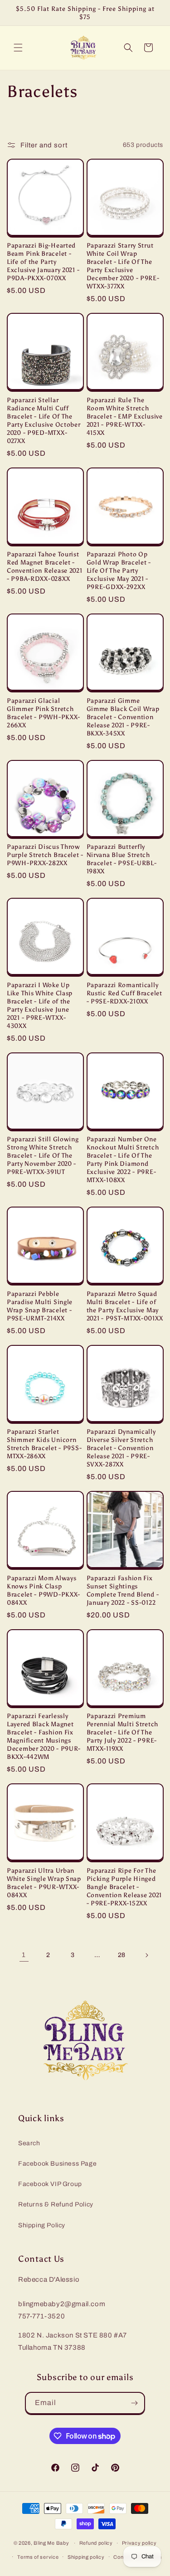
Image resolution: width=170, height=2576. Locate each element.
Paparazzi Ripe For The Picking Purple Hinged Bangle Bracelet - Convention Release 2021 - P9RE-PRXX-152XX (124, 1887)
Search (29, 2143)
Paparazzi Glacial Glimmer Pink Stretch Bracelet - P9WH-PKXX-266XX (44, 713)
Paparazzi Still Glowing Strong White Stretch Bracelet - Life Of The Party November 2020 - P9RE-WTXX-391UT (43, 1155)
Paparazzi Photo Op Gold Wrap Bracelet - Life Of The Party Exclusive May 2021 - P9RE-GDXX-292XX (119, 570)
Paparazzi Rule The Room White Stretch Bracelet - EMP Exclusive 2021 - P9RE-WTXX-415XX (125, 416)
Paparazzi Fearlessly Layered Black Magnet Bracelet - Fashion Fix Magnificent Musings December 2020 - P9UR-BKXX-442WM (44, 1736)
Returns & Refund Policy (56, 2204)
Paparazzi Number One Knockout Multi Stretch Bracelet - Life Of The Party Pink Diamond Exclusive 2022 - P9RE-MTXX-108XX (123, 1159)
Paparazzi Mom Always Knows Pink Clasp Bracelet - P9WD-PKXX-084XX (44, 1590)
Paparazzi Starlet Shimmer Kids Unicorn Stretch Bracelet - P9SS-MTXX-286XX (44, 1444)
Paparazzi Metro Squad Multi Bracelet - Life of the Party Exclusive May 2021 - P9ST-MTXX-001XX (125, 1306)
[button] (18, 48)
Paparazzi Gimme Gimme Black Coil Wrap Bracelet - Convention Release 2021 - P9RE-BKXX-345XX (123, 717)
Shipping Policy (42, 2225)
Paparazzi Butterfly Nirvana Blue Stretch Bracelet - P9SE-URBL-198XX (122, 859)
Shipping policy (86, 2557)
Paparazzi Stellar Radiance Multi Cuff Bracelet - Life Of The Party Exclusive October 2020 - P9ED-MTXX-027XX (44, 420)
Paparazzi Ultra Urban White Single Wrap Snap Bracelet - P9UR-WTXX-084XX (44, 1883)
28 (122, 1955)
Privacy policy (139, 2543)
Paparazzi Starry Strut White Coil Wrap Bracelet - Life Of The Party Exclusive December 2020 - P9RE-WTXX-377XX (123, 266)
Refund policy (96, 2543)
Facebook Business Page (57, 2164)
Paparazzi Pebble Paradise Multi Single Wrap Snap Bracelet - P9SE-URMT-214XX (40, 1306)
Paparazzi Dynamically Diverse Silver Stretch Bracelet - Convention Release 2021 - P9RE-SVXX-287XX (121, 1448)
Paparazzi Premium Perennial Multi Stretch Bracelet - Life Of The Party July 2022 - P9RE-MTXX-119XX (123, 1732)
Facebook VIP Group (50, 2184)
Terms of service (38, 2557)
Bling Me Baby (51, 2543)
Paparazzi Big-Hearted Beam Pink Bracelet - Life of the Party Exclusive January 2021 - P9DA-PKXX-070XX (43, 262)
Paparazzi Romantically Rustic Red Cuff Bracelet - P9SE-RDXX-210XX (124, 993)
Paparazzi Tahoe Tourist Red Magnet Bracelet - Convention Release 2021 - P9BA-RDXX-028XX (45, 566)
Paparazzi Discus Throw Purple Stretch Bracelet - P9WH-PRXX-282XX (45, 855)
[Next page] (146, 1955)
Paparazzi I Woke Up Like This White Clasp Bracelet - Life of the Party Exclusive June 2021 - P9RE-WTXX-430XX (40, 1005)
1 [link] (24, 1955)
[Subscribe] (134, 2403)
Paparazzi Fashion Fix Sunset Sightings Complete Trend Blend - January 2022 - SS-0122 (123, 1590)
